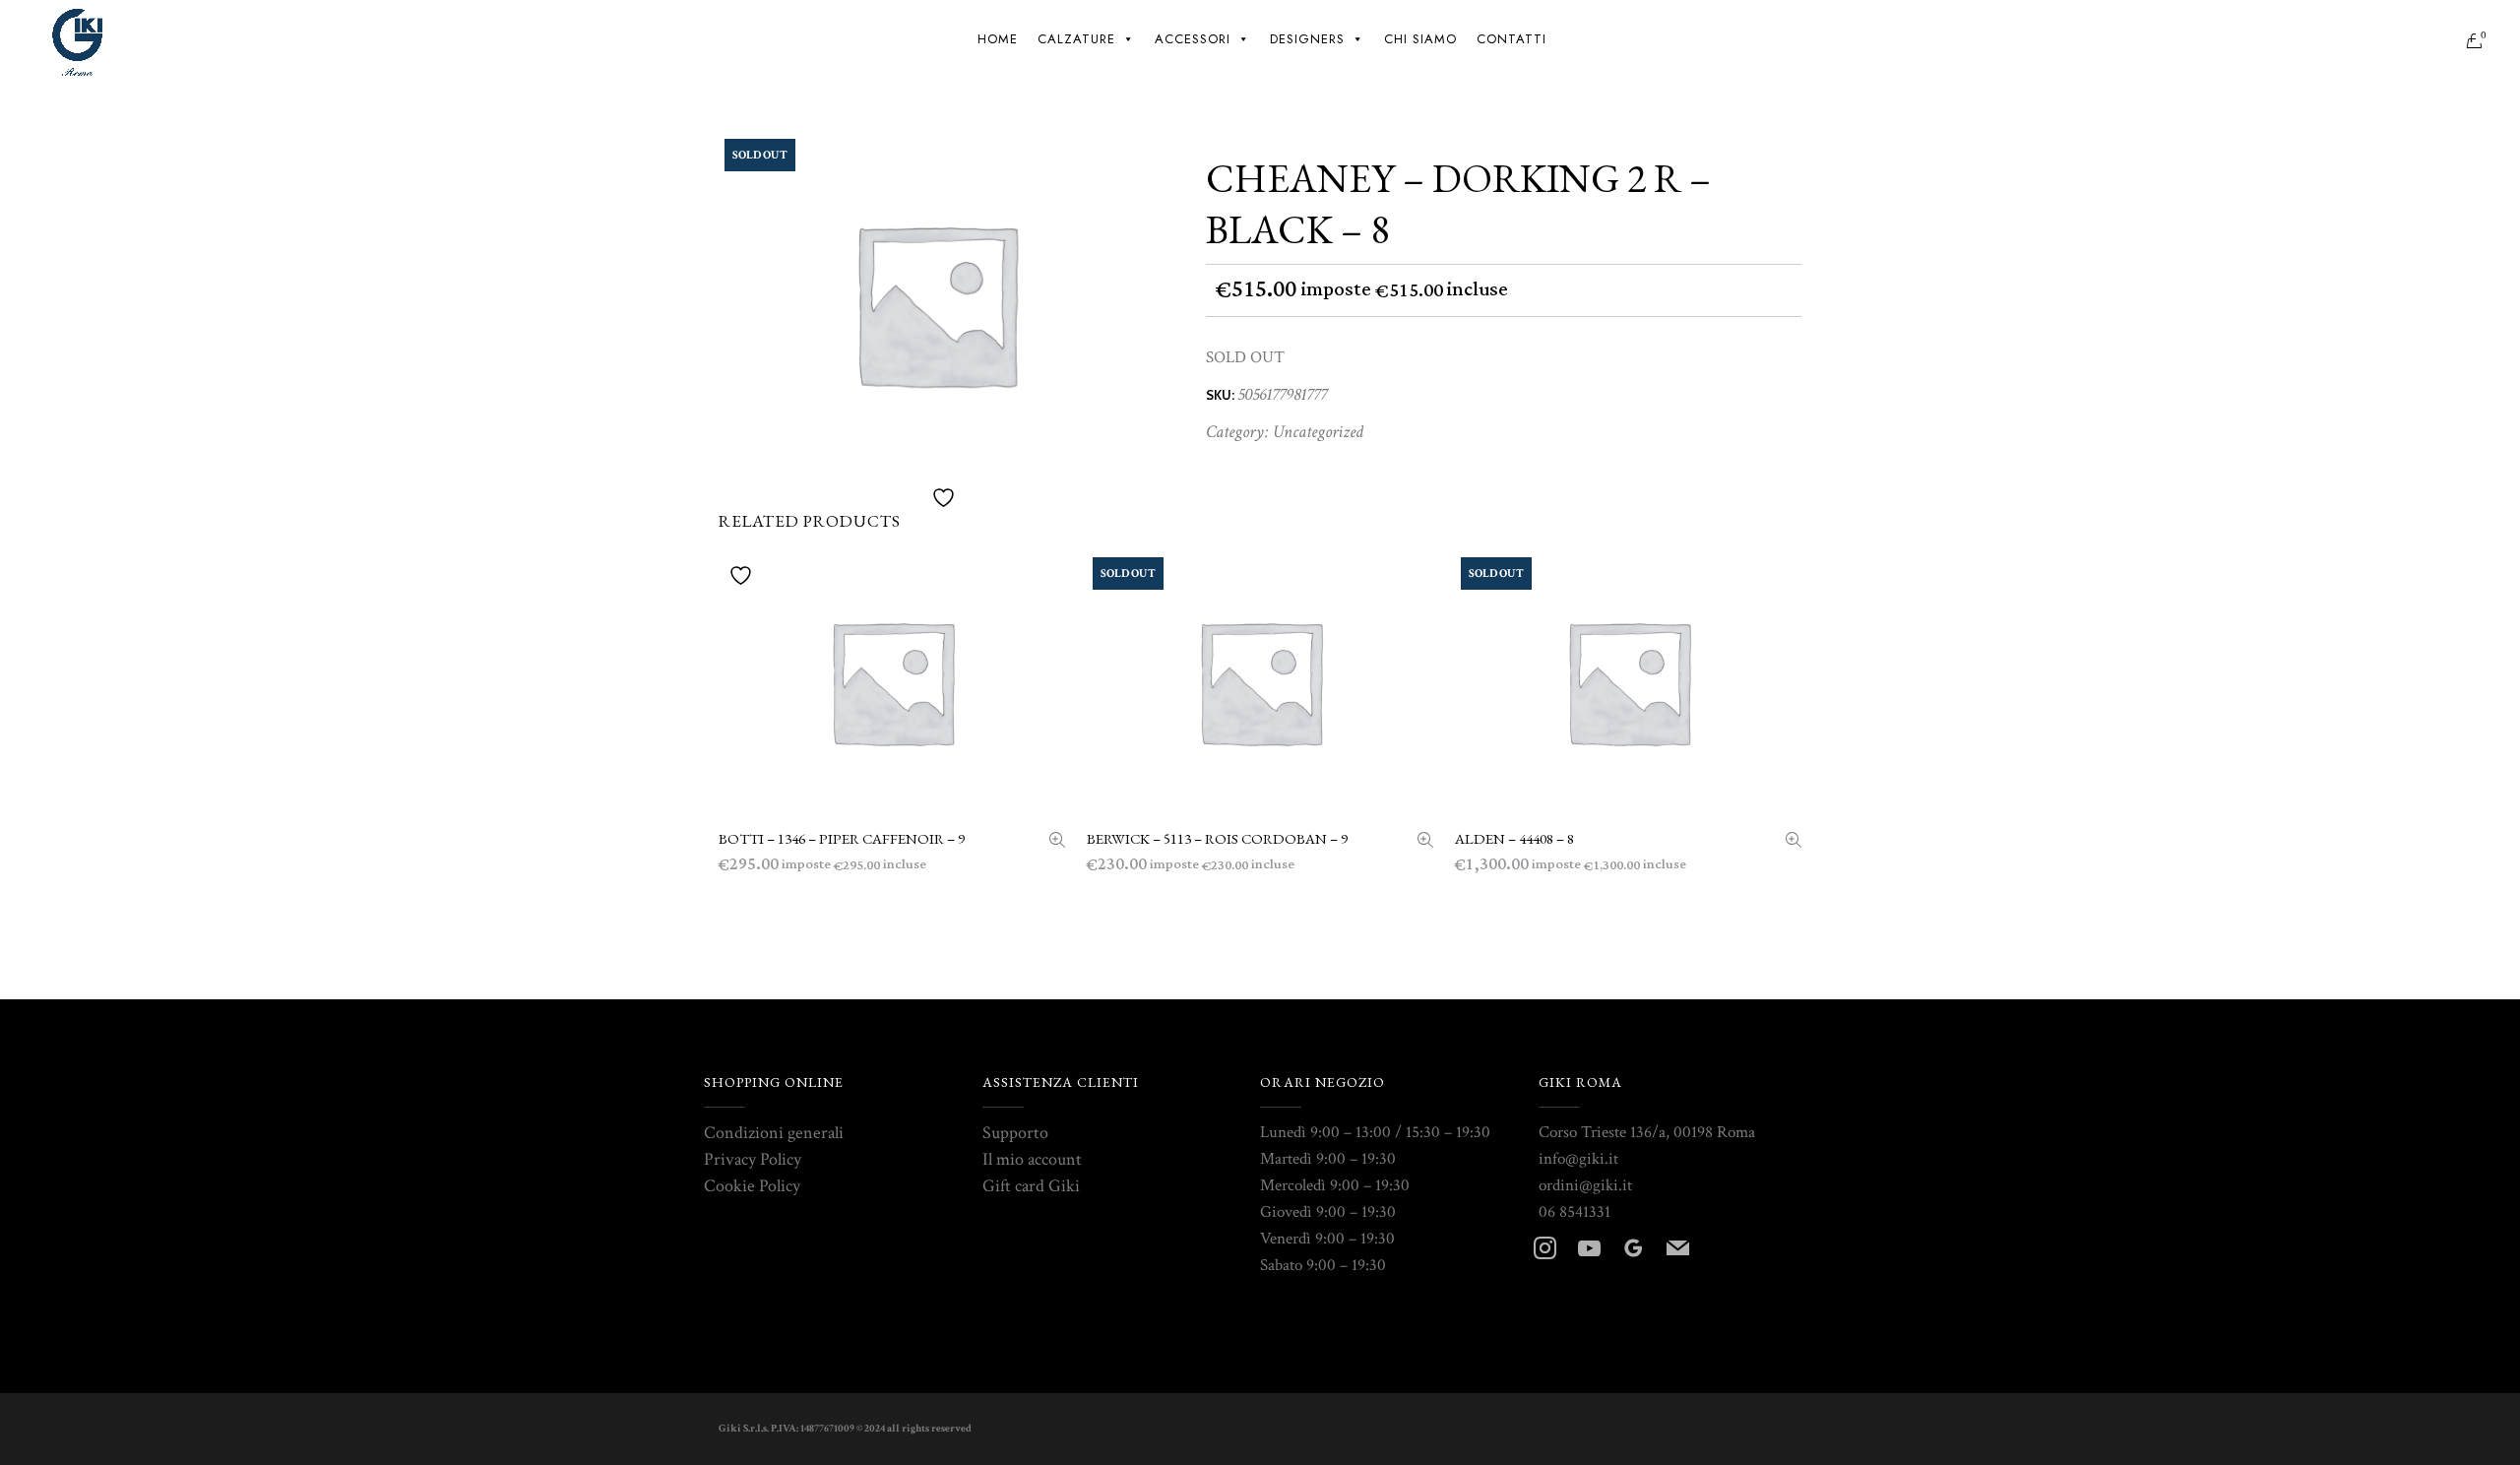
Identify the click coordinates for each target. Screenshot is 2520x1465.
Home (998, 39)
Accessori (1193, 39)
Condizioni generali (774, 1133)
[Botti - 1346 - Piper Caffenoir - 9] (1057, 842)
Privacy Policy (753, 1159)
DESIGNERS (1307, 39)
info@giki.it (1578, 1159)
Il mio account (1032, 1159)
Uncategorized (1318, 432)
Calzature (1076, 39)
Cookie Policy (752, 1186)
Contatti (1512, 39)
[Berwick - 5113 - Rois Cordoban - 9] (1425, 842)
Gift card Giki (1031, 1186)
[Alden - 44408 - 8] (1794, 842)
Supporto (1015, 1133)
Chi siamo (1420, 39)
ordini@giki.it (1585, 1185)
